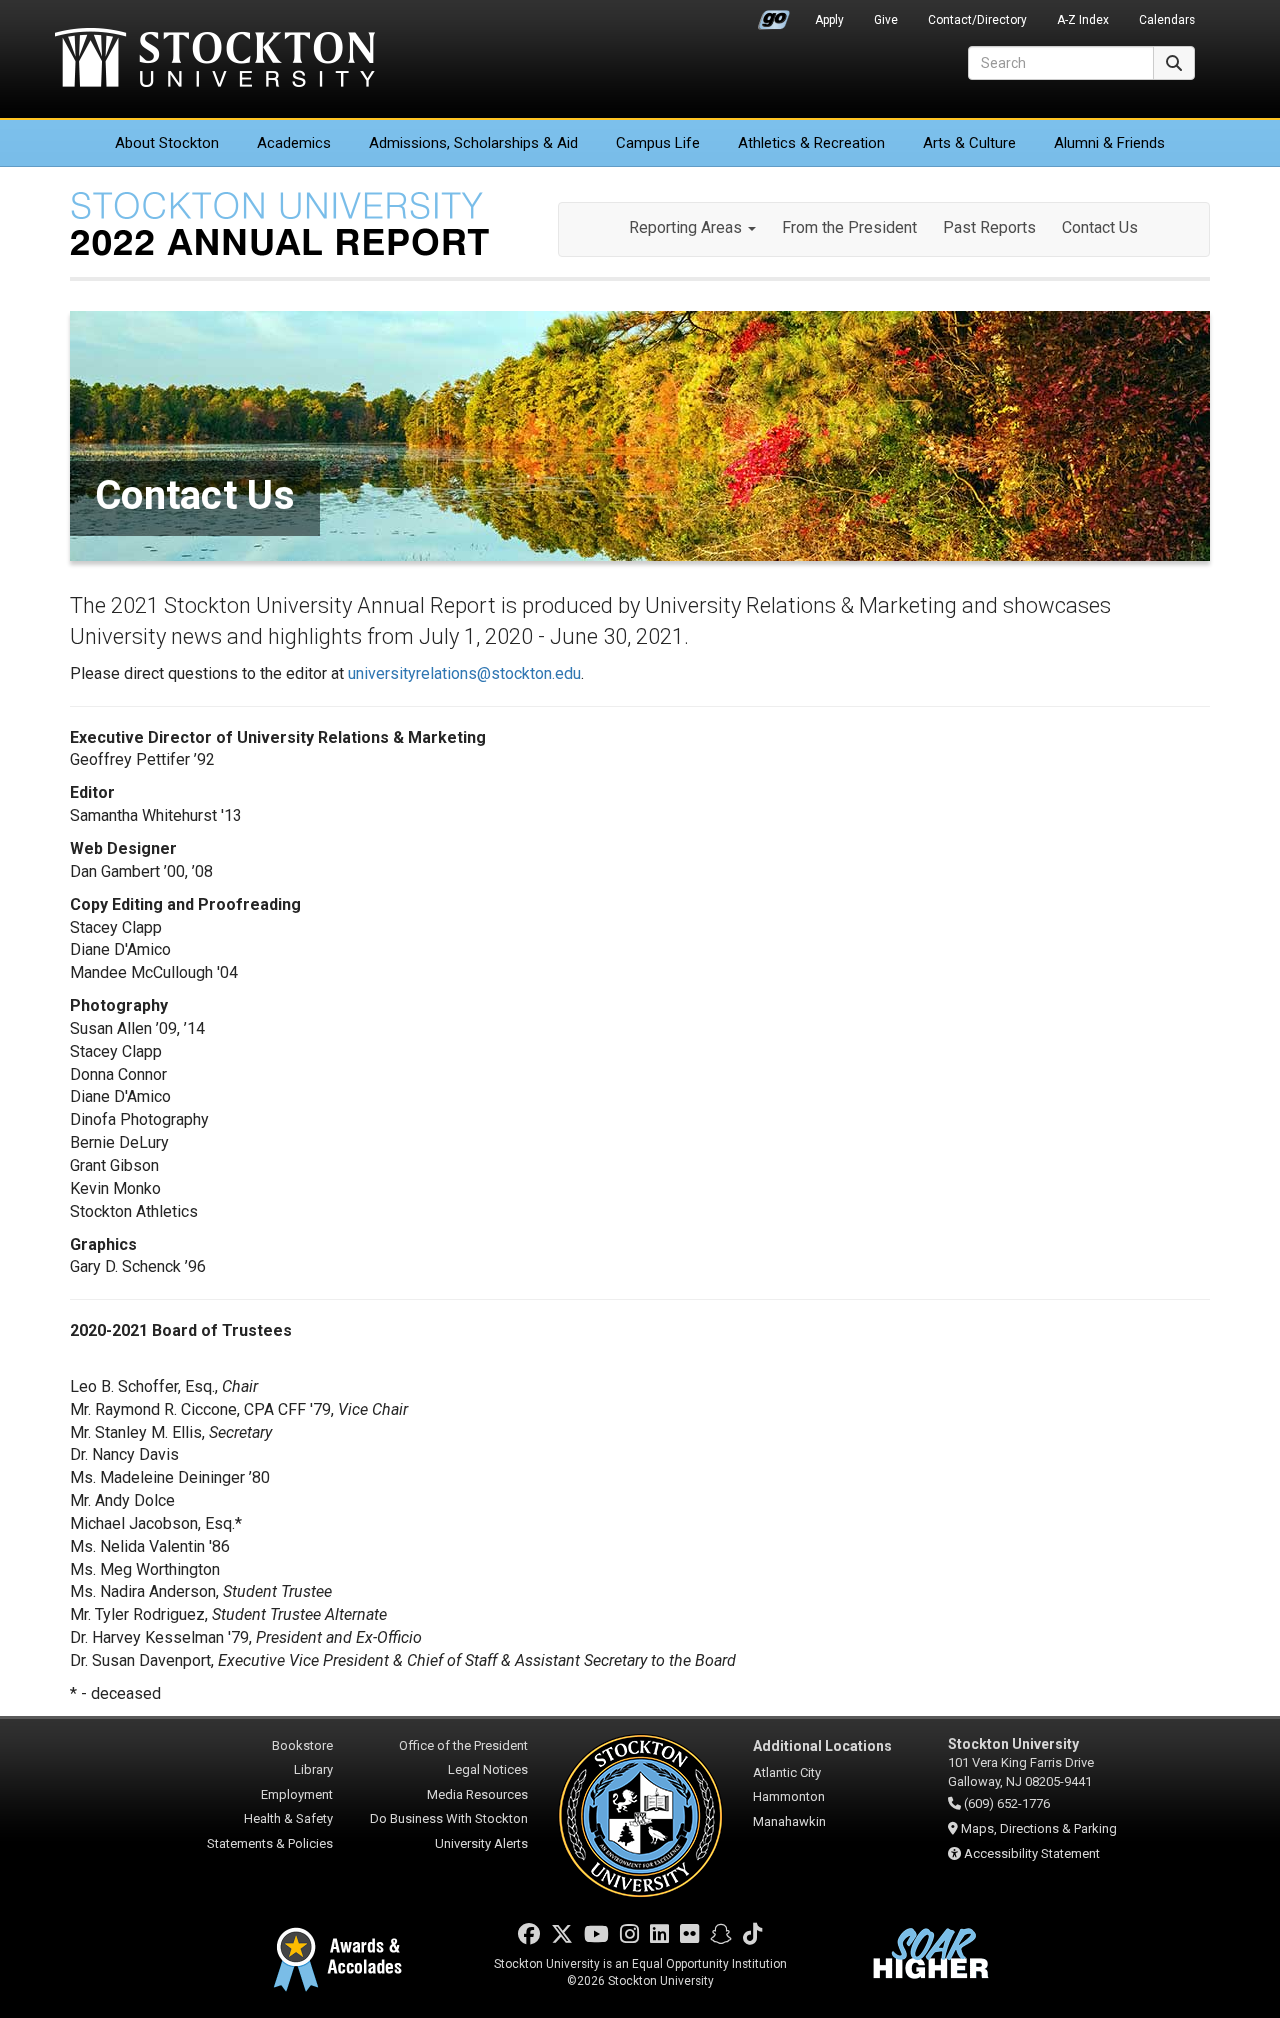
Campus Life (658, 143)
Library (313, 1769)
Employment (297, 1794)
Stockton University (215, 60)
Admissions (473, 143)
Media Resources (477, 1794)
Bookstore (302, 1745)
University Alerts (481, 1843)
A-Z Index (1083, 20)
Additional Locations (822, 1746)
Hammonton (789, 1796)
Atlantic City (787, 1772)
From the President (849, 227)
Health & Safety (288, 1818)
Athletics (811, 143)
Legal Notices (488, 1769)
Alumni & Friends (1109, 143)
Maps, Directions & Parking (1039, 1828)
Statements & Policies (270, 1843)
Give (886, 20)
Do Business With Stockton (449, 1818)
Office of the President (463, 1745)
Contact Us (1100, 227)
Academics (294, 143)
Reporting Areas (687, 227)
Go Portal (774, 15)
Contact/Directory (977, 20)
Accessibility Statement (1032, 1853)
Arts (969, 143)
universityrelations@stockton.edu (464, 673)
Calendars (1167, 20)
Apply (829, 20)
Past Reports (989, 227)
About (167, 143)
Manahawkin (789, 1821)
